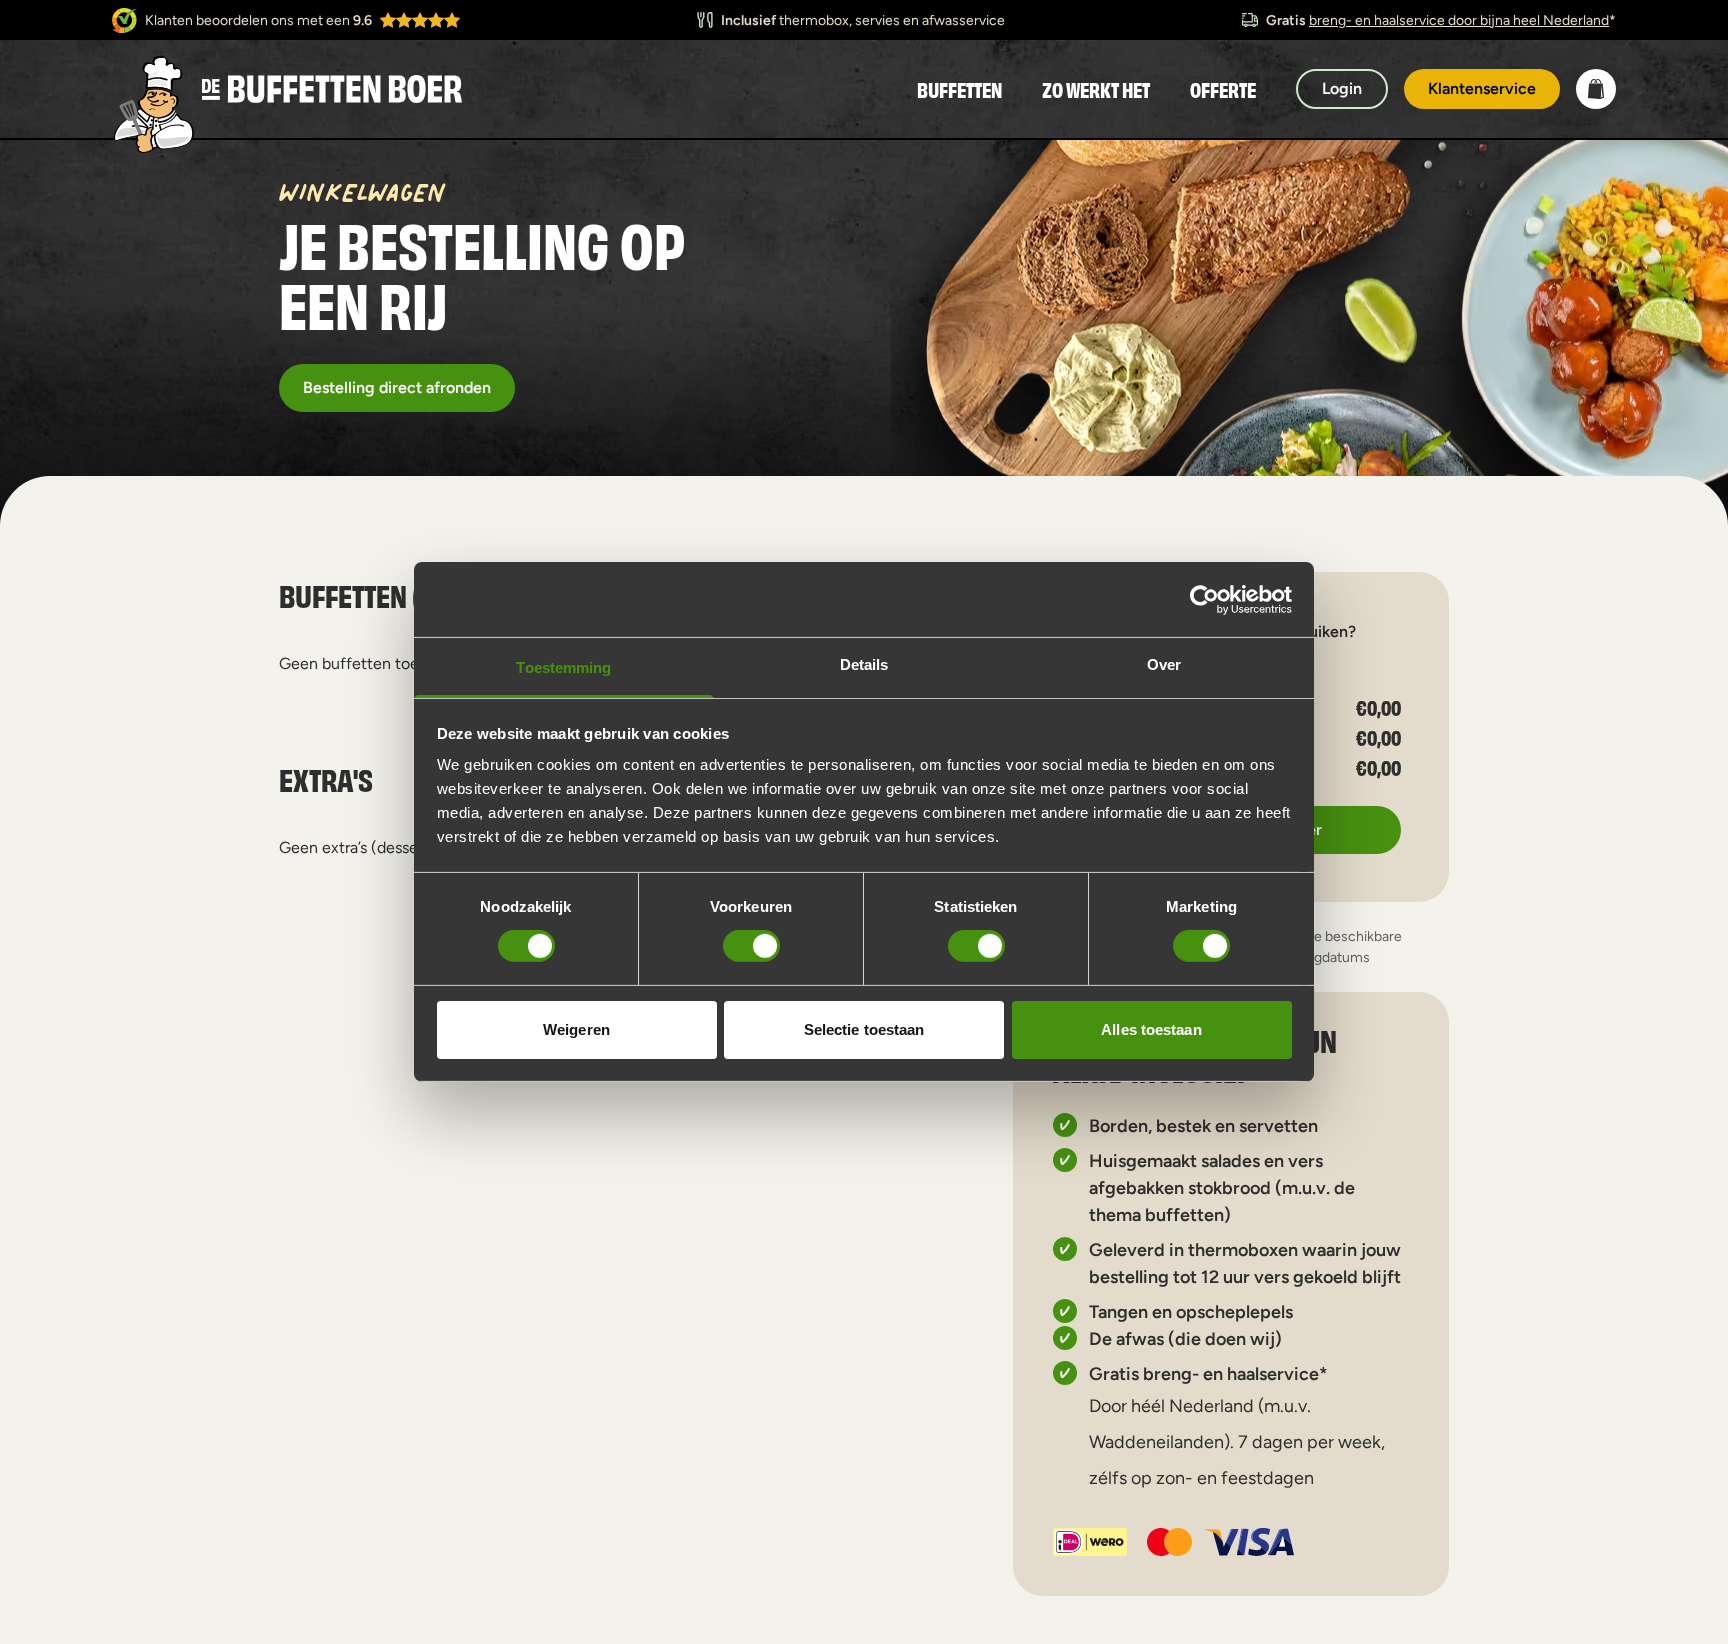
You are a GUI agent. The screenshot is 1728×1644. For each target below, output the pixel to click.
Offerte (1223, 89)
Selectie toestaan (864, 1029)
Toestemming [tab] (563, 667)
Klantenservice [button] (1482, 88)
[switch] (751, 946)
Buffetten (959, 89)
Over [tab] (1164, 664)
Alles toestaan (1151, 1029)
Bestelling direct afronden (397, 387)
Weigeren (576, 1029)
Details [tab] (864, 664)
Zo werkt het (1096, 89)
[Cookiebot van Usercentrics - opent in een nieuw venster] (1204, 599)
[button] (1596, 89)
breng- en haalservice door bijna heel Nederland (1459, 20)
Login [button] (1342, 88)
